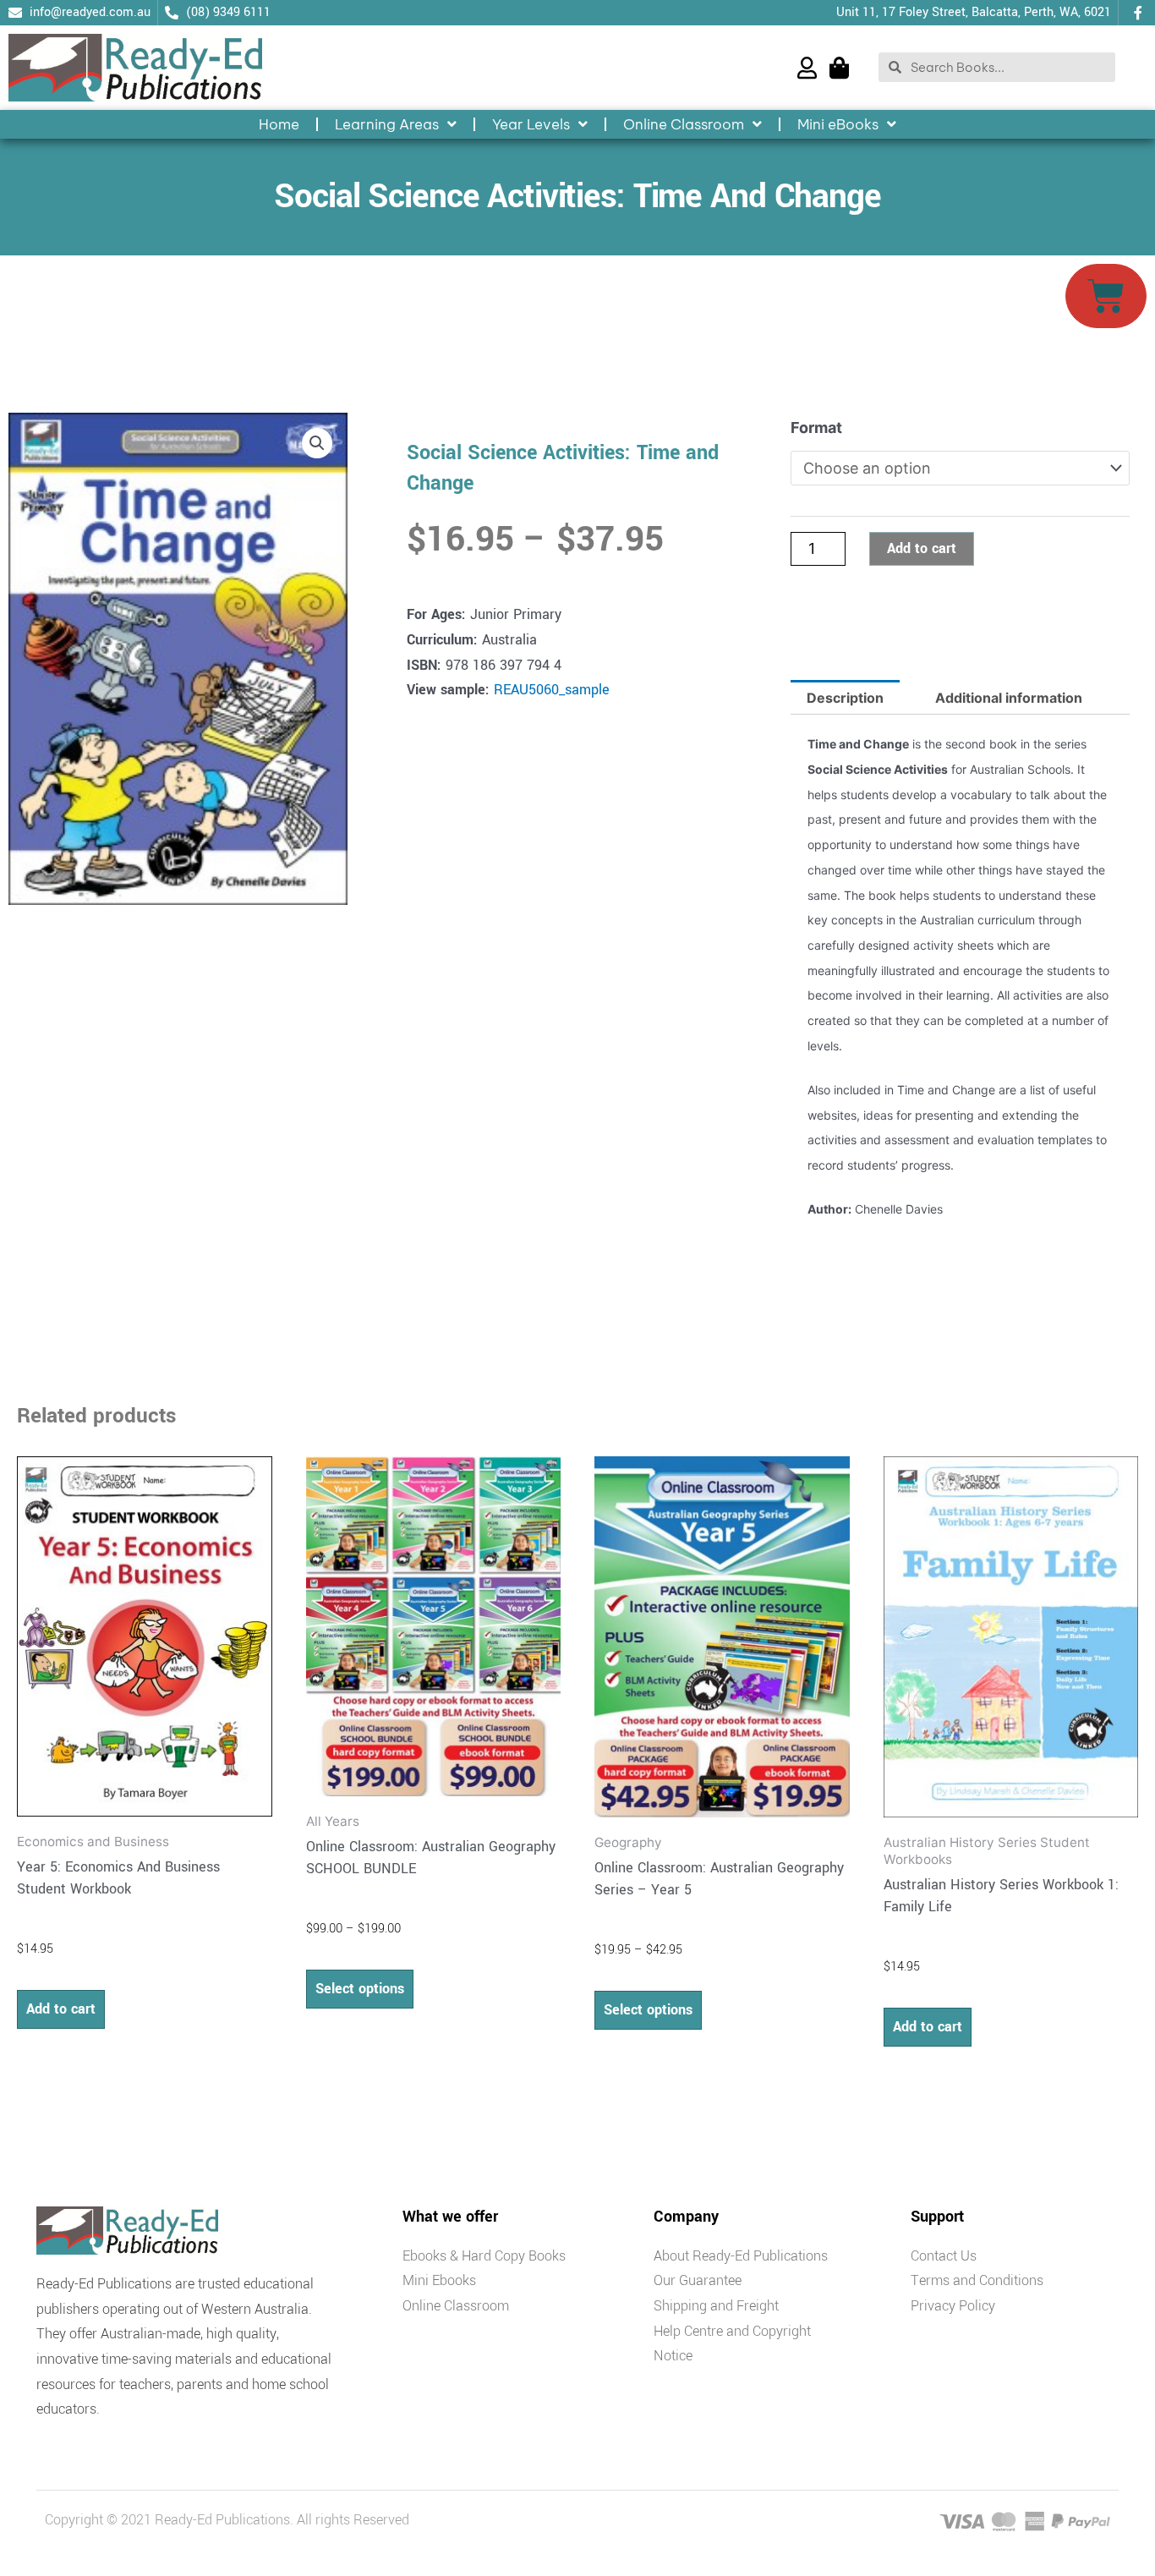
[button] (317, 443)
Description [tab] (845, 698)
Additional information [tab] (1009, 698)
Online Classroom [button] (684, 124)
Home (279, 124)
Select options (360, 1989)
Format (816, 428)
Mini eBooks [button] (838, 124)
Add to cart (922, 548)
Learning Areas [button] (387, 124)
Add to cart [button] (61, 2009)
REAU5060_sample (552, 690)
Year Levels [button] (531, 124)
